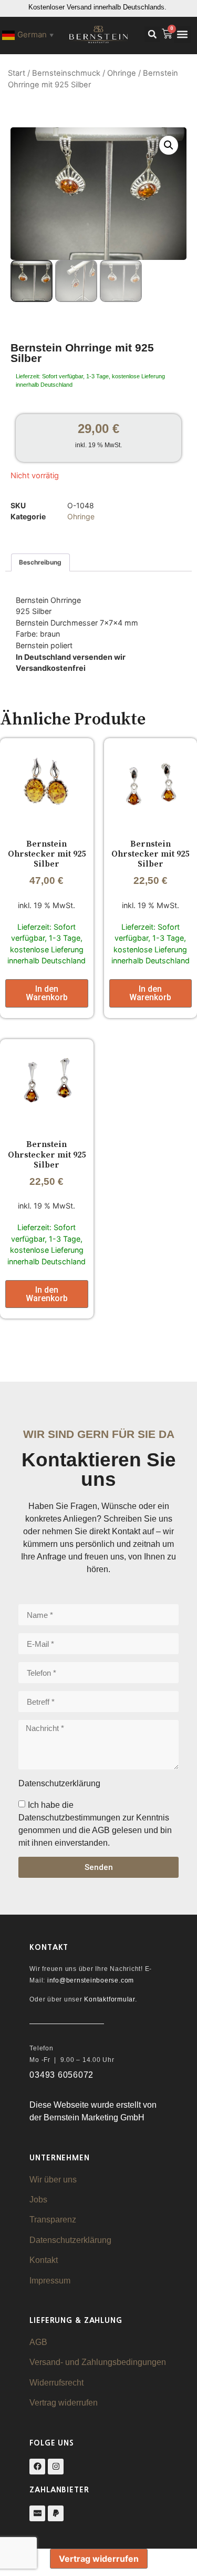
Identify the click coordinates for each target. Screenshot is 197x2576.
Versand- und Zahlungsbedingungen (98, 2362)
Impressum (50, 2281)
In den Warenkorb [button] (47, 993)
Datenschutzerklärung (70, 2240)
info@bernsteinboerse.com (91, 1980)
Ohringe (122, 73)
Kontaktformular (109, 1999)
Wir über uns (53, 2180)
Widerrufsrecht (56, 2383)
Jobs (38, 2200)
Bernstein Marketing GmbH (94, 2117)
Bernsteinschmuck (66, 73)
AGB (38, 2342)
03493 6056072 (61, 2075)
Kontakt (44, 2260)
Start (17, 73)
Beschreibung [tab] (40, 562)
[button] (152, 34)
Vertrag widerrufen (64, 2403)
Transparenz (53, 2220)
